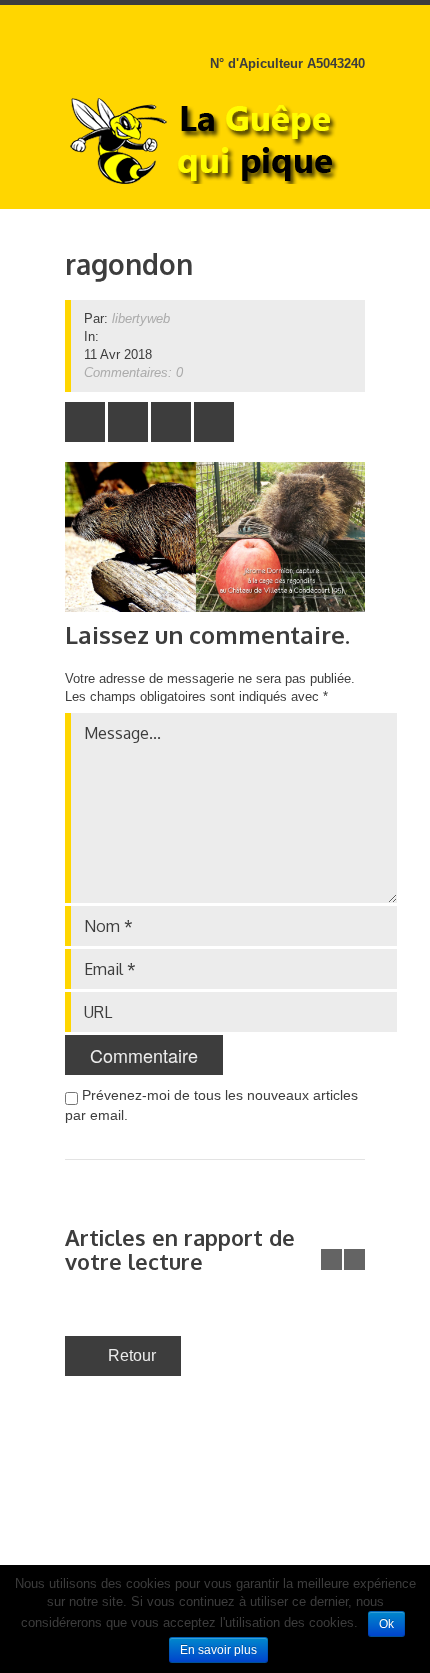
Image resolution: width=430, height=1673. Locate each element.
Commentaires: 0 (133, 372)
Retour (132, 1355)
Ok (386, 1624)
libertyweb (141, 318)
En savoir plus (218, 1650)
